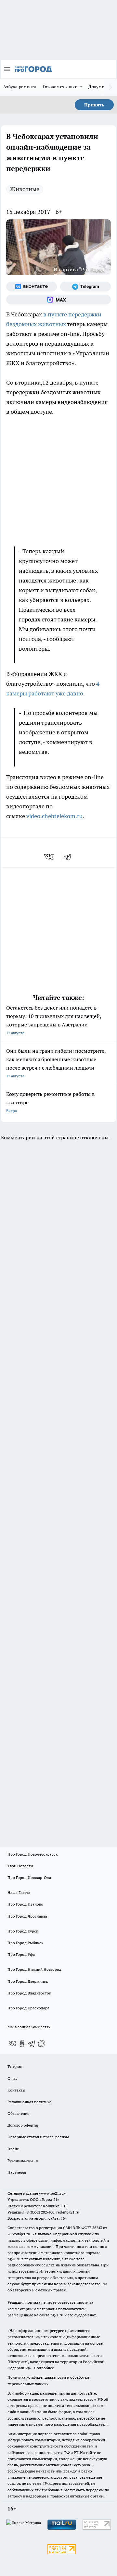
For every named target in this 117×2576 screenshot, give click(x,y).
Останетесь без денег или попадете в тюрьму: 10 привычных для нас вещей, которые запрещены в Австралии (54, 1020)
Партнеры (17, 2172)
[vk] (50, 857)
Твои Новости (20, 1866)
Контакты (16, 2090)
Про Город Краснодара (28, 2008)
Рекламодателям (23, 2160)
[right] (110, 87)
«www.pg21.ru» (52, 2193)
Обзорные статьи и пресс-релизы (38, 2137)
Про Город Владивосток (29, 1993)
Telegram (15, 2066)
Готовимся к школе (63, 87)
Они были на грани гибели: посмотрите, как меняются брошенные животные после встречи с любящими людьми (56, 1063)
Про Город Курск (23, 1931)
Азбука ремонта (20, 87)
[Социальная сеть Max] (58, 300)
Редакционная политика (29, 2102)
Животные (25, 189)
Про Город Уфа (21, 1954)
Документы (100, 87)
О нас (13, 2078)
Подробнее (44, 2368)
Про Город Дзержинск (28, 1981)
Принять (94, 105)
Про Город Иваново (25, 1904)
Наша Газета (19, 1892)
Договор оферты (23, 2125)
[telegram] (70, 857)
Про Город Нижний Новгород (34, 1969)
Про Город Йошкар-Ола (29, 1877)
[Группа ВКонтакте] (32, 287)
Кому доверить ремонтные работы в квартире (50, 1102)
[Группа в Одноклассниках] (22, 2043)
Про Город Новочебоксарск (32, 1854)
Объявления (18, 2113)
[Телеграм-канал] (85, 287)
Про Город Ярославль (27, 1916)
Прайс (13, 2149)
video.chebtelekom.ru (54, 816)
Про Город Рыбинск (25, 1943)
